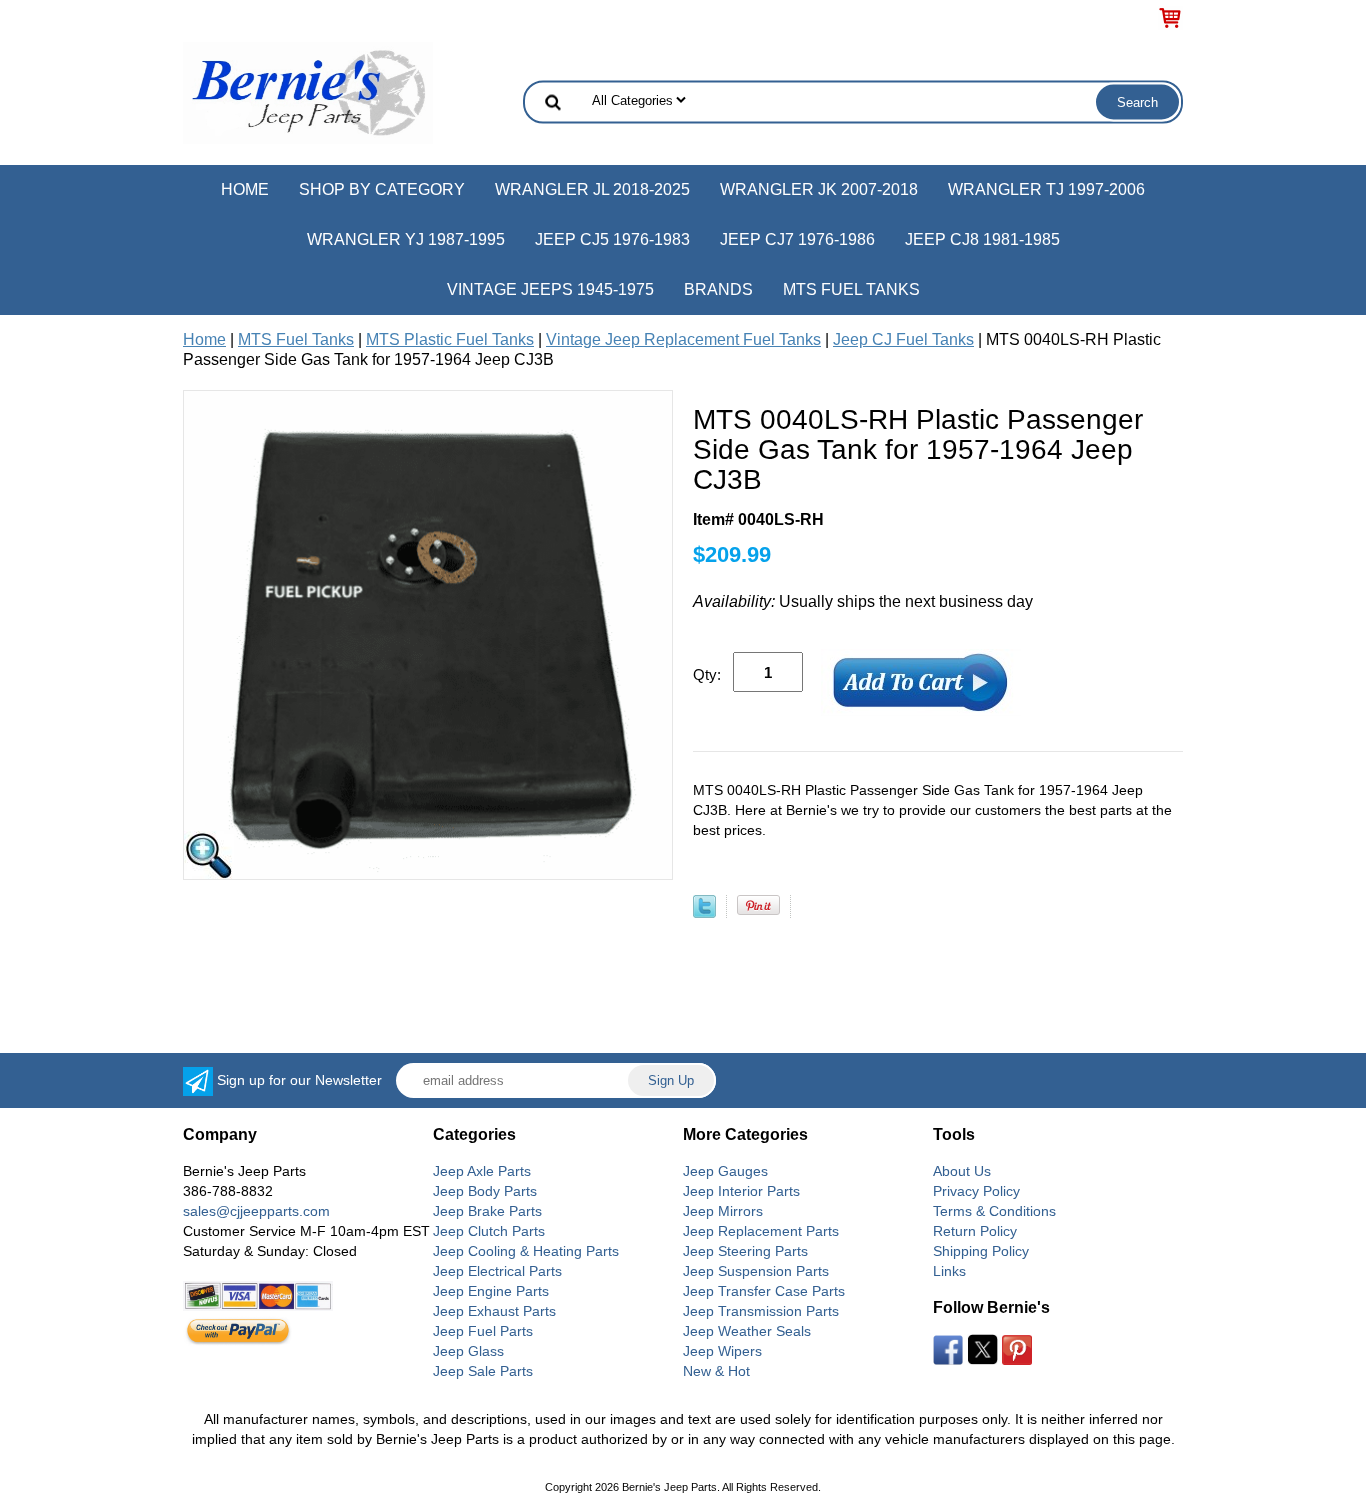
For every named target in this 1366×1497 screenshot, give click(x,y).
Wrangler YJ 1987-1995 (406, 239)
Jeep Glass (468, 1351)
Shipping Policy (981, 1251)
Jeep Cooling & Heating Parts (526, 1251)
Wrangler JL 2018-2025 (592, 189)
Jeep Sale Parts (483, 1371)
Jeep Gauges (725, 1171)
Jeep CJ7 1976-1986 (797, 239)
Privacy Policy (976, 1191)
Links (949, 1271)
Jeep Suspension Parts (756, 1271)
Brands (718, 289)
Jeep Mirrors (723, 1211)
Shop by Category (382, 189)
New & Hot (716, 1371)
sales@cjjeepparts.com (256, 1211)
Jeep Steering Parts (745, 1251)
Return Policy (975, 1231)
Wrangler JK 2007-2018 (819, 189)
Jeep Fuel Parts (483, 1331)
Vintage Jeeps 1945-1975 (550, 289)
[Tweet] (704, 912)
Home (245, 189)
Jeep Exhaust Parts (494, 1311)
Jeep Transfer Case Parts (764, 1291)
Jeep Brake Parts (487, 1211)
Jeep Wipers (722, 1351)
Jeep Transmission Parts (761, 1311)
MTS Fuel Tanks (851, 289)
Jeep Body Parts (485, 1191)
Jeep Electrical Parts (497, 1271)
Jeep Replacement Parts (761, 1231)
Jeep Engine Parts (491, 1291)
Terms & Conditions (994, 1211)
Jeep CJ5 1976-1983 (612, 239)
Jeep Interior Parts (741, 1191)
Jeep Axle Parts (482, 1171)
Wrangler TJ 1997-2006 (1046, 189)
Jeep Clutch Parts (489, 1231)
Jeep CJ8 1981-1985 (982, 239)
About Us (962, 1171)
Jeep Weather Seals (747, 1331)
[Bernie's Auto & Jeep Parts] (308, 91)
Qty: (707, 674)
